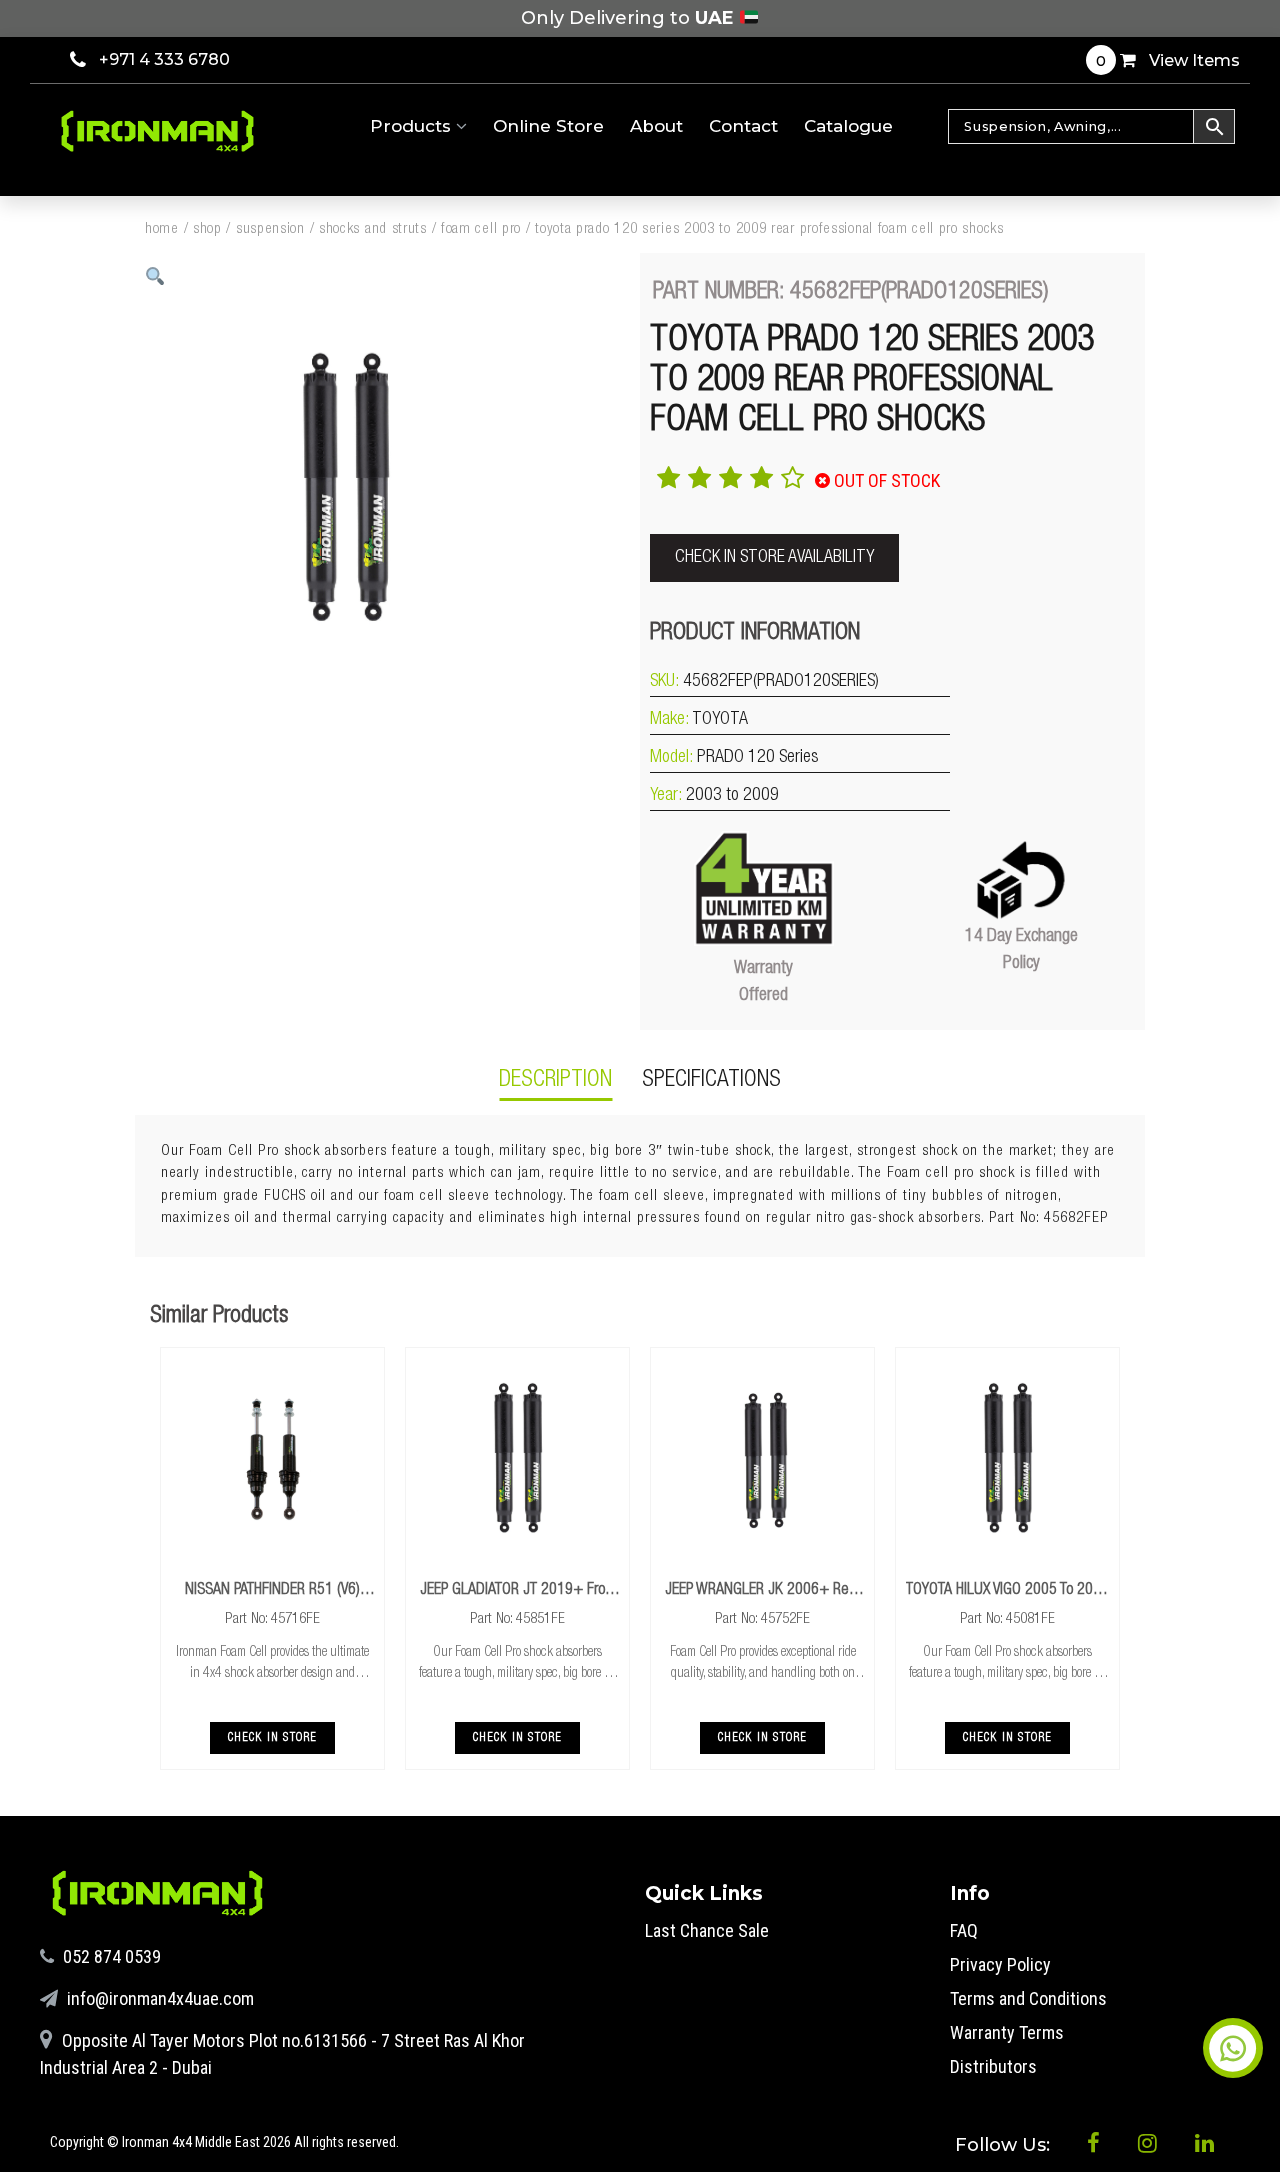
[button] (155, 276)
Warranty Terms (1007, 2032)
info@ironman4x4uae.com (158, 1998)
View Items (1168, 60)
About (656, 126)
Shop (207, 229)
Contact (743, 126)
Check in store (273, 1738)
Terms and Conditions (1028, 1998)
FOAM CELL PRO (481, 229)
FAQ (964, 1930)
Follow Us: (1005, 2145)
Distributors (993, 2066)
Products (413, 126)
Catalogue (848, 126)
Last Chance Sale (707, 1930)
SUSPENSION (270, 229)
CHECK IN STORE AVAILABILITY (774, 558)
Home (162, 229)
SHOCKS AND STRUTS (373, 229)
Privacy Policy (1000, 1964)
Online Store (548, 126)
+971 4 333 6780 (164, 59)
